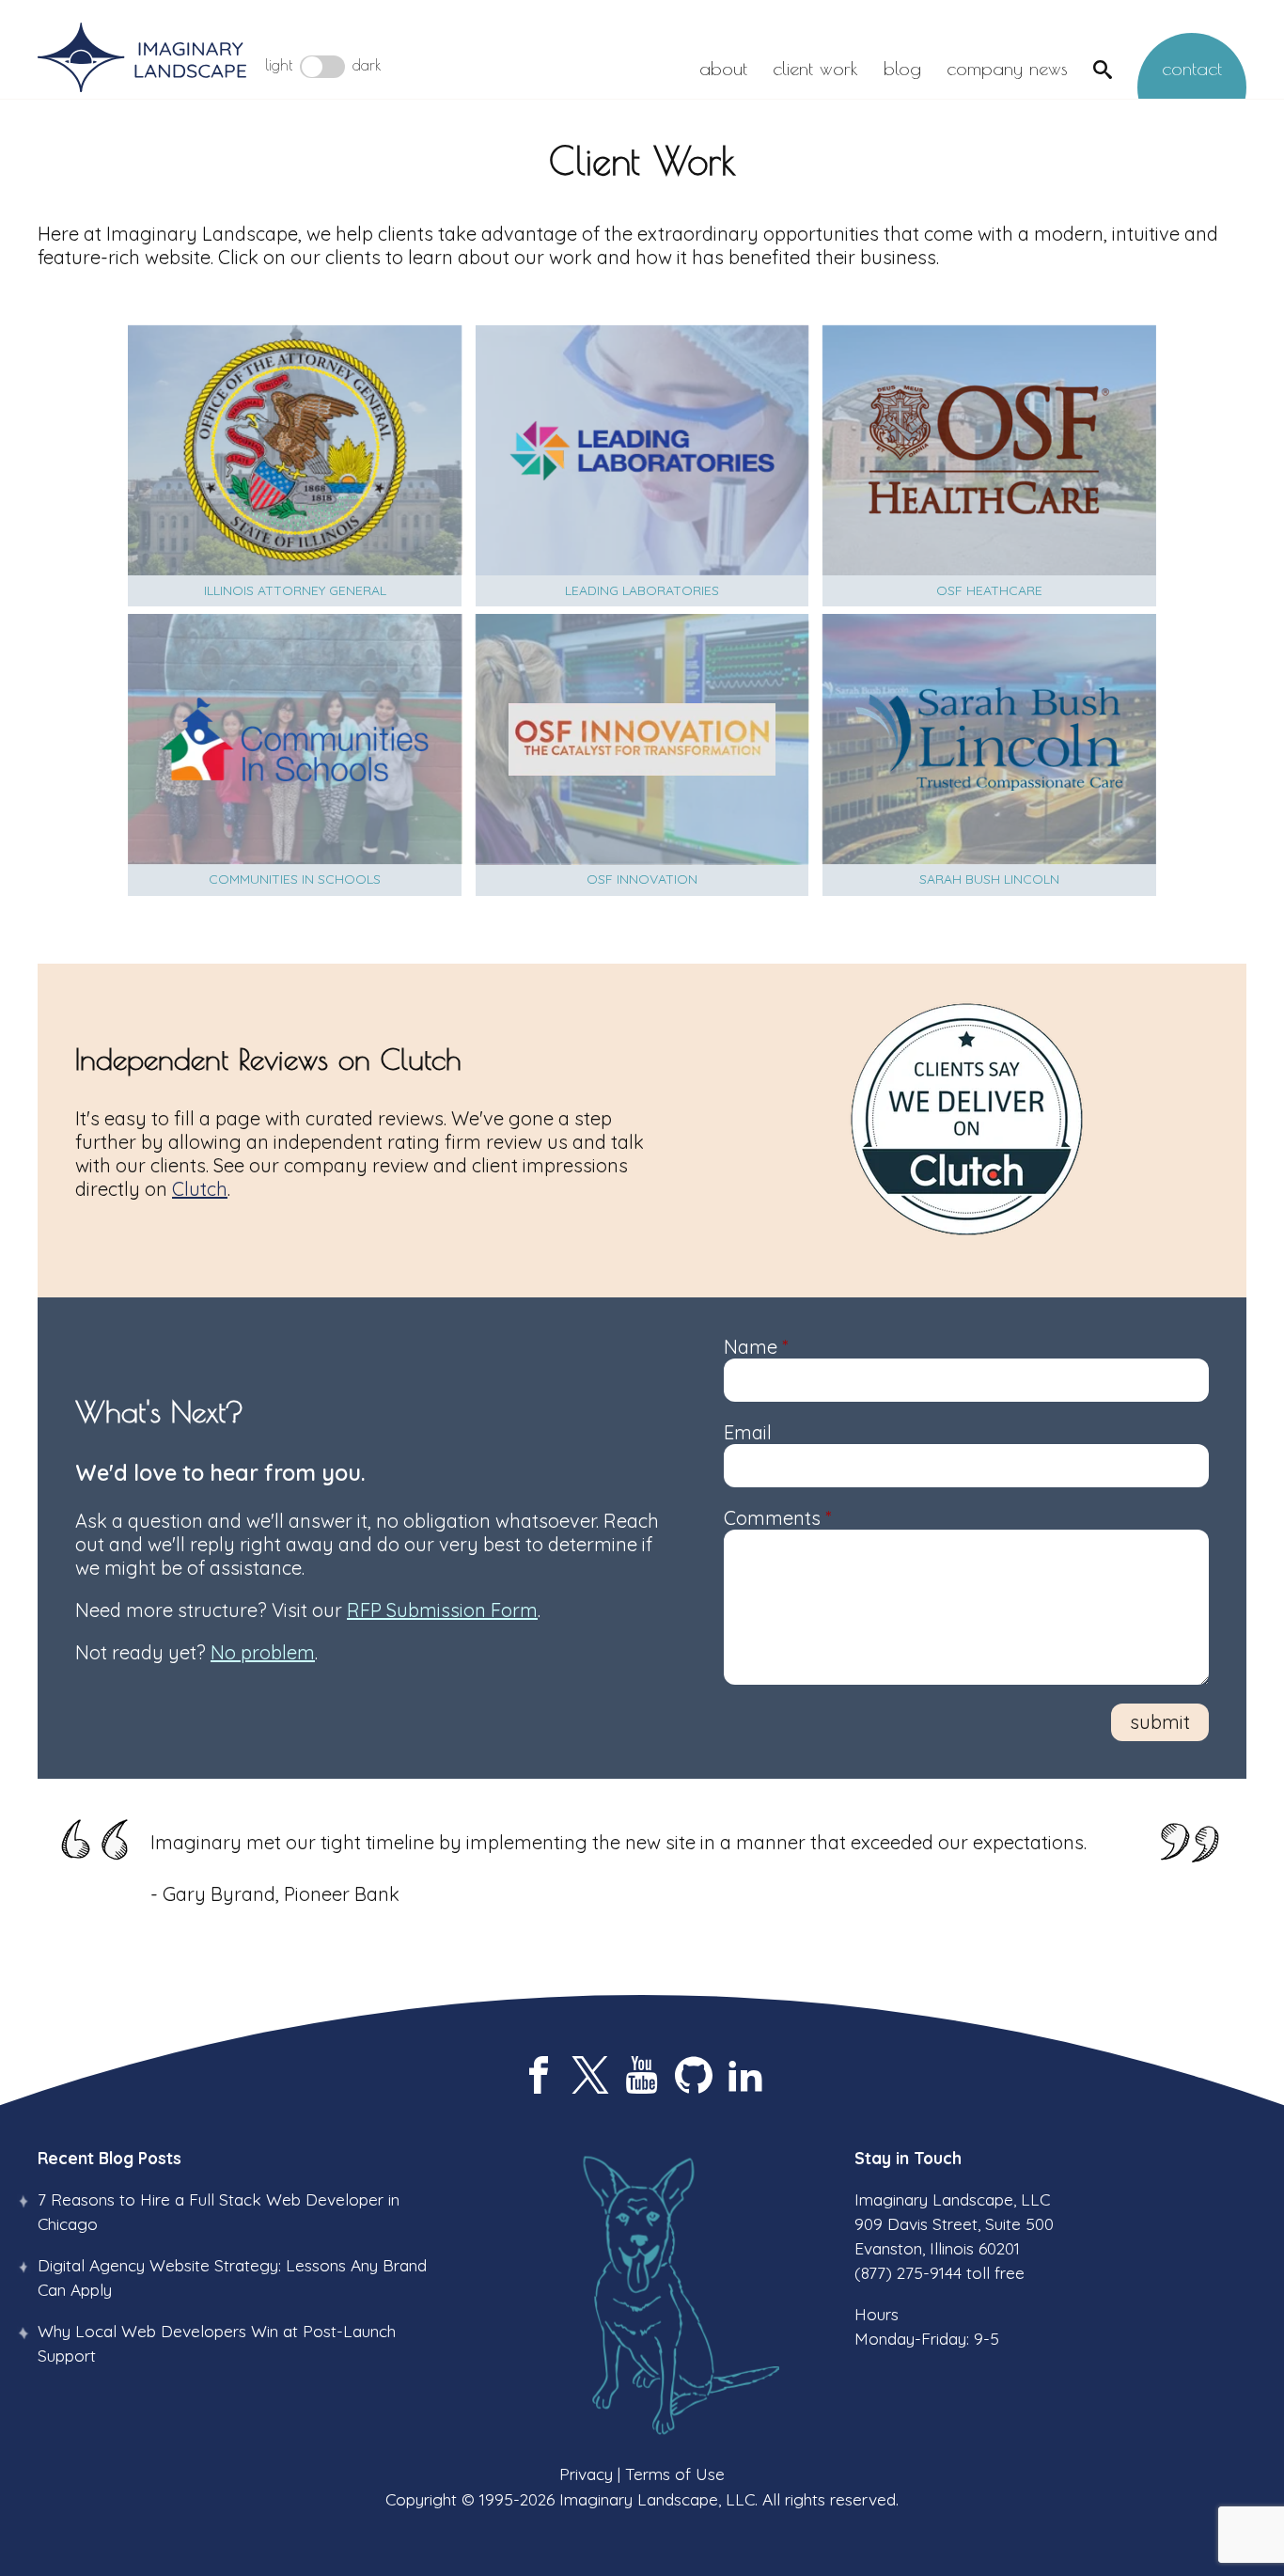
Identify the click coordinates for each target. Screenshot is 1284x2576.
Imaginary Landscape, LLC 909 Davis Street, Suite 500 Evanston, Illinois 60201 (954, 2224)
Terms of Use (675, 2474)
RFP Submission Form (442, 1610)
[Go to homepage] (142, 59)
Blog (902, 68)
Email (748, 1432)
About (723, 68)
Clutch (200, 1189)
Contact (1192, 68)
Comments (777, 1518)
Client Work (815, 68)
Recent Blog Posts (110, 2158)
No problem (263, 1652)
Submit (1160, 1722)
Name (756, 1347)
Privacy (586, 2474)
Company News (1007, 68)
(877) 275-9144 (908, 2272)
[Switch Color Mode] (322, 67)
